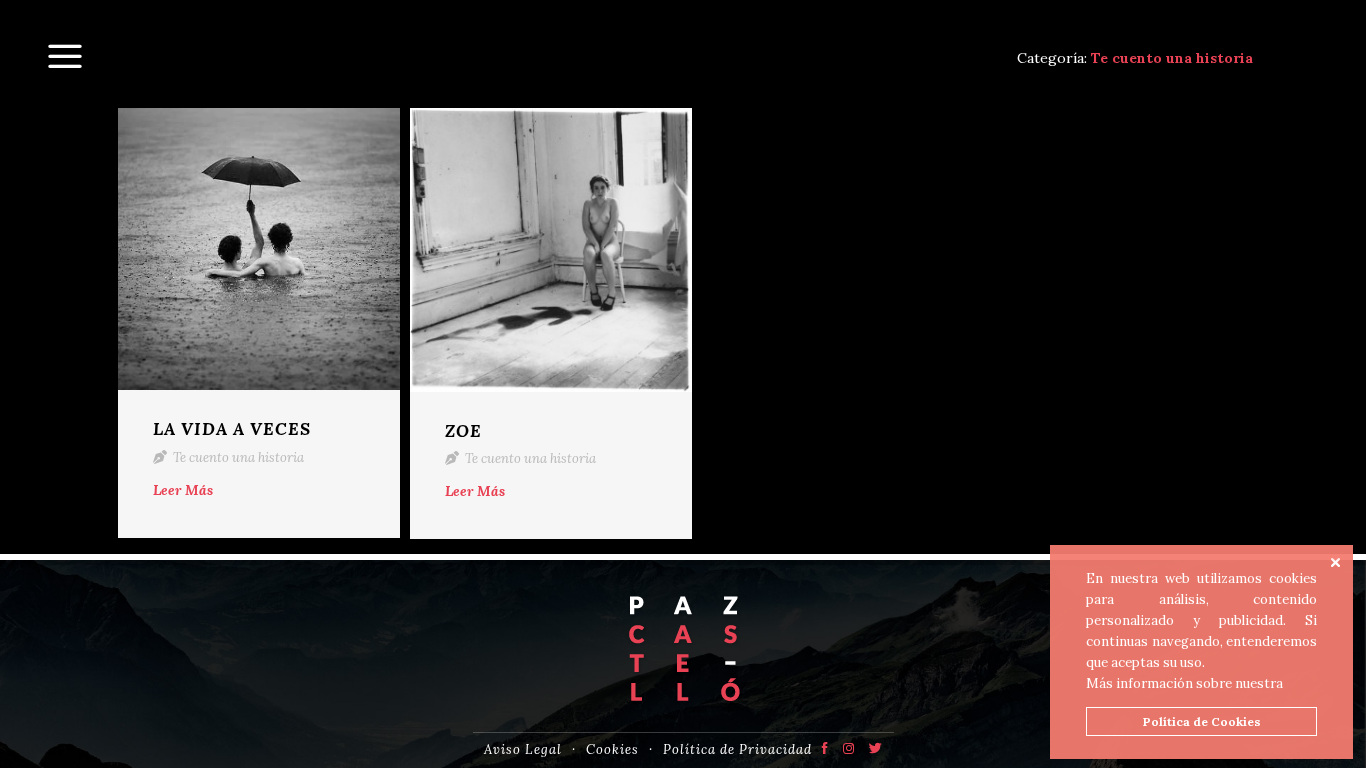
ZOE (463, 431)
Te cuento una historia (237, 457)
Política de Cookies (1202, 721)
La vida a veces (232, 429)
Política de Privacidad (737, 749)
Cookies (612, 749)
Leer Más (183, 490)
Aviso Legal (523, 749)
